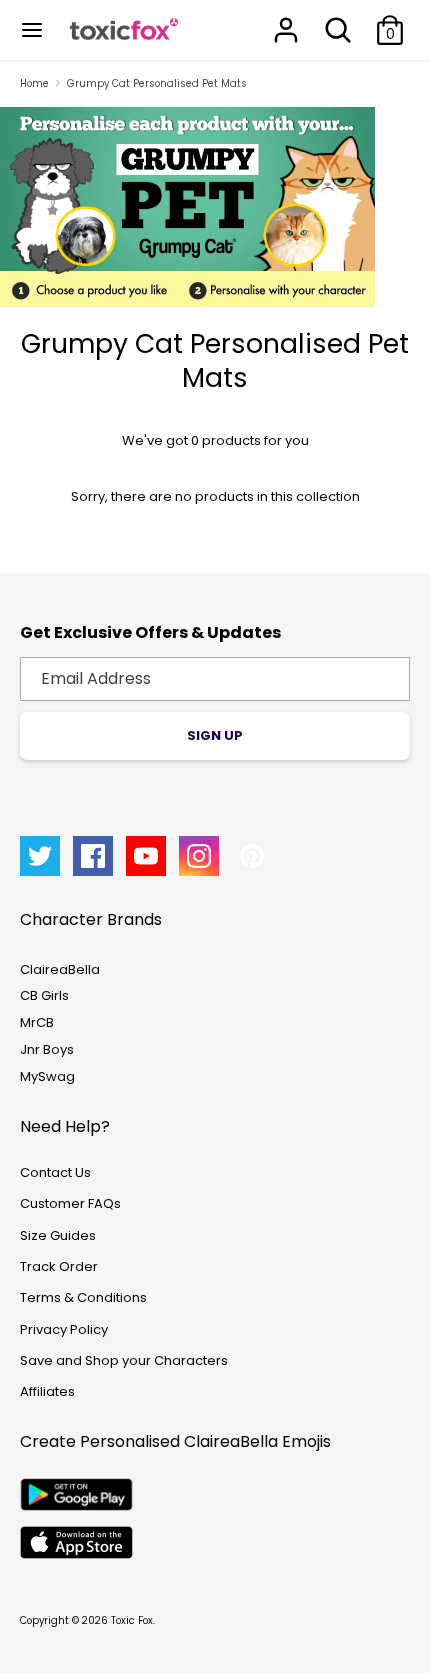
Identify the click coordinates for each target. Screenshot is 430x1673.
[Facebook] (93, 856)
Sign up (215, 735)
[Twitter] (40, 856)
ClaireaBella (60, 969)
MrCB (37, 1022)
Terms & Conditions (83, 1297)
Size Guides (58, 1235)
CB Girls (44, 995)
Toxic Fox (132, 1620)
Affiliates (47, 1391)
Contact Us (55, 1172)
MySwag (47, 1076)
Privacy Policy (64, 1329)
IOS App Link (76, 1542)
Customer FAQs (70, 1203)
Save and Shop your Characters (124, 1360)
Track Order (59, 1266)
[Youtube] (146, 856)
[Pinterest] (252, 856)
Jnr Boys (47, 1049)
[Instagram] (199, 856)
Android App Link (76, 1494)
